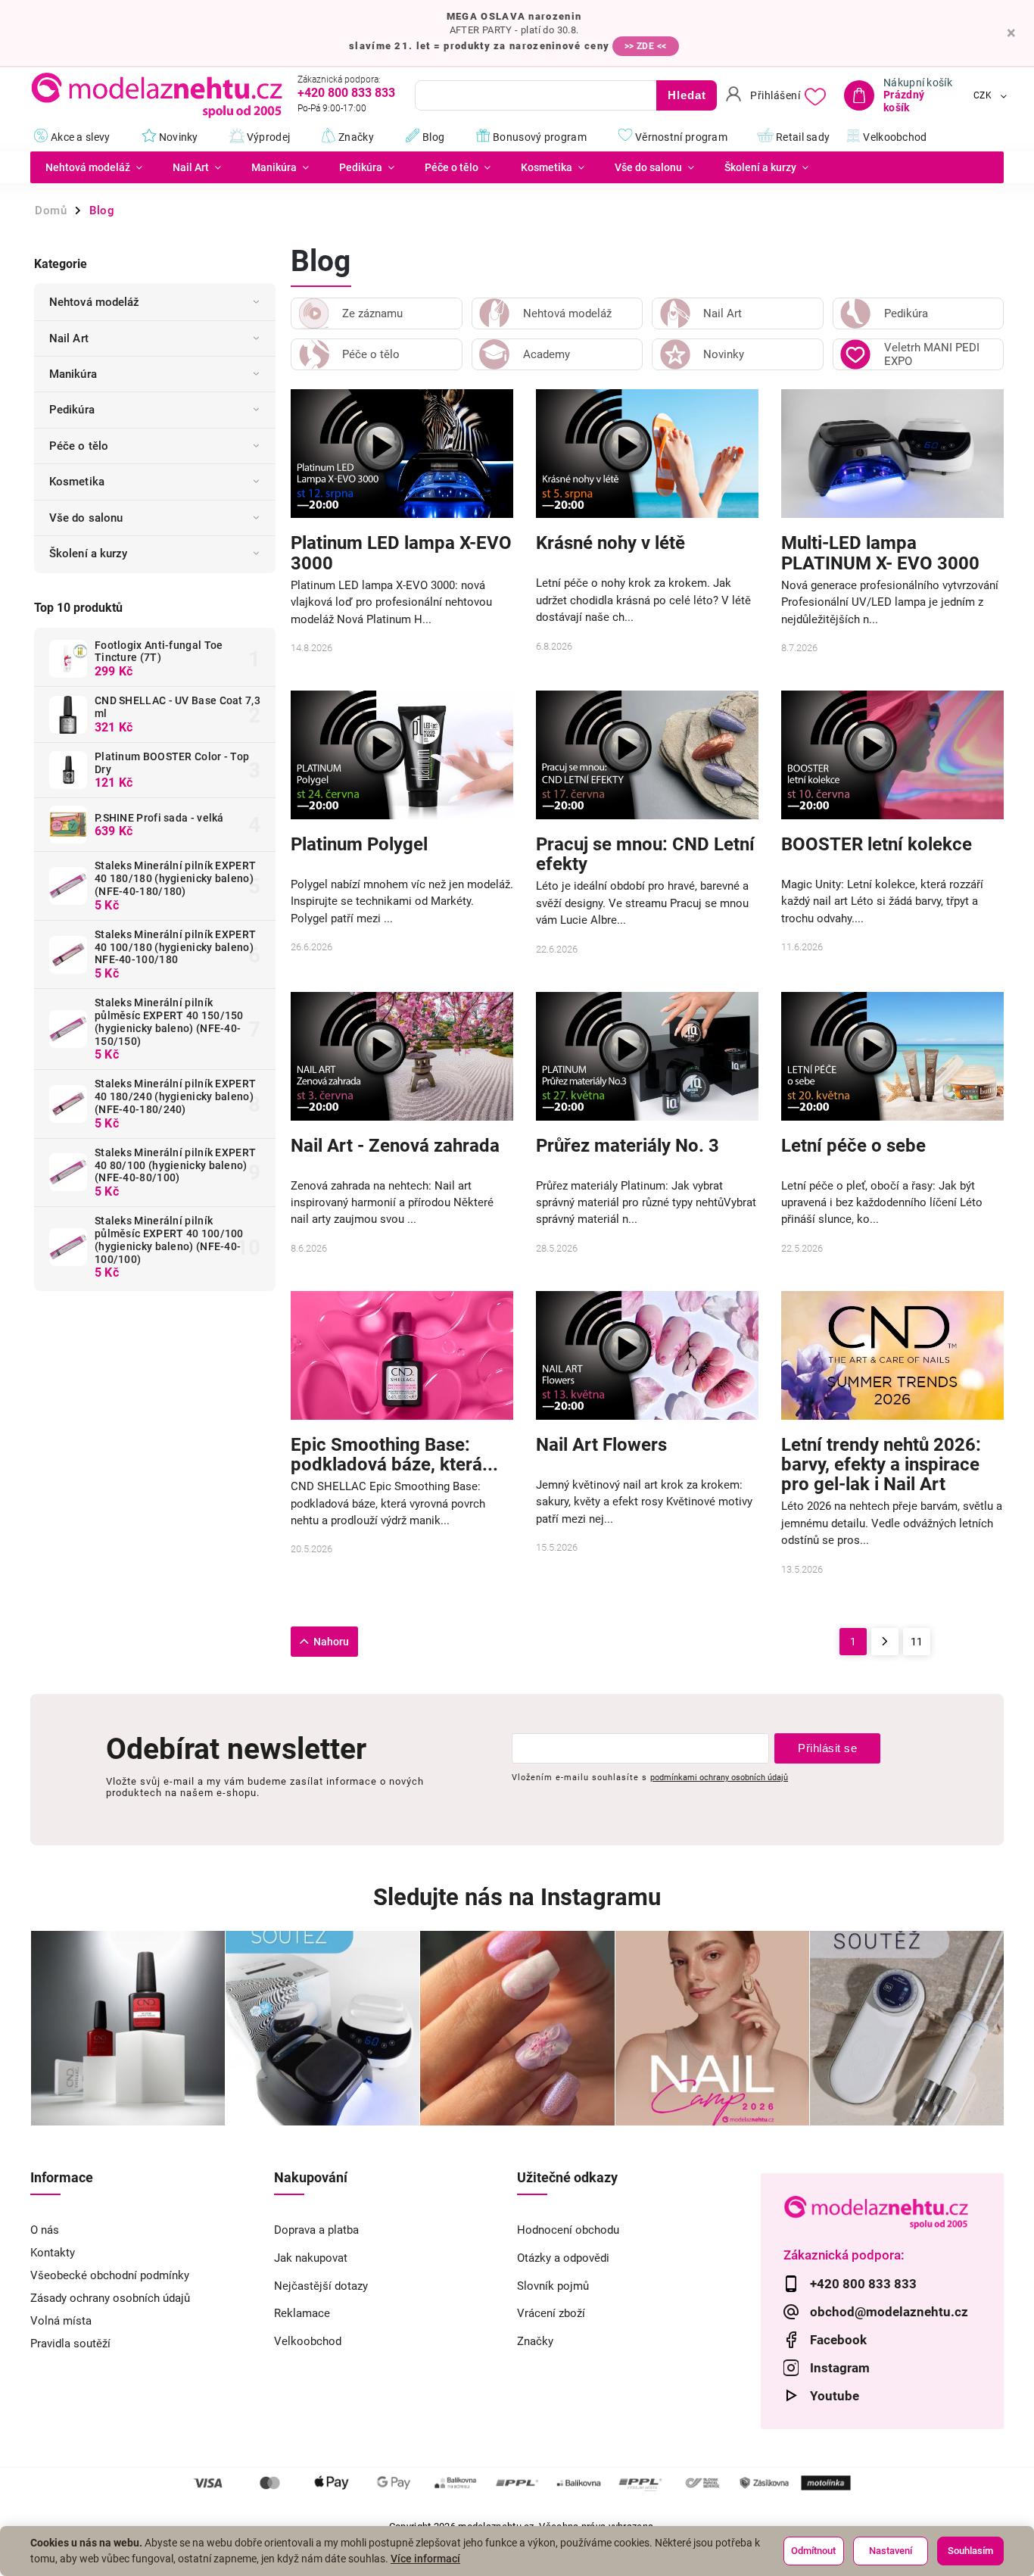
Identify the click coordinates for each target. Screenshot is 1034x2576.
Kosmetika (77, 482)
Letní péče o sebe (853, 1146)
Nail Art (69, 338)
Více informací (425, 2559)
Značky (535, 2341)
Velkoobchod (308, 2341)
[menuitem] (94, 167)
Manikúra (73, 374)
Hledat (687, 95)
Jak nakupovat (311, 2258)
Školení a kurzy (89, 554)
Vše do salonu (86, 518)
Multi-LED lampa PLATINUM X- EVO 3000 (880, 553)
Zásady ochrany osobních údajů (110, 2298)
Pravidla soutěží (70, 2344)
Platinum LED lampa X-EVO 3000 (401, 553)
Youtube (835, 2396)
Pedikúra (72, 410)
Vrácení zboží (551, 2313)
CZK (983, 95)
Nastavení (891, 2551)
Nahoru (331, 1642)
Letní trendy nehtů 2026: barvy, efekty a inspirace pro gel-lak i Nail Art (881, 1465)
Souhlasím (970, 2551)
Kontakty (53, 2253)
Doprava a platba (316, 2230)
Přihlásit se (827, 1748)
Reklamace (302, 2313)
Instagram (840, 2368)
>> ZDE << (646, 46)
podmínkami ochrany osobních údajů (719, 1777)
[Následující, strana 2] (885, 1642)
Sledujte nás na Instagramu (517, 1897)
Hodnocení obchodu (568, 2230)
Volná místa (61, 2321)
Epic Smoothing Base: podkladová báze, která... (394, 1455)
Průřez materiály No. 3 (628, 1146)
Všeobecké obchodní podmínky (110, 2275)
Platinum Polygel (359, 845)
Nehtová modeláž (95, 302)
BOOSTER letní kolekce (877, 845)
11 (917, 1642)
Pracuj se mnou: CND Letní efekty (645, 854)
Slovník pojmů (553, 2286)
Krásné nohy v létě (610, 543)
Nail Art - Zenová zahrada (395, 1146)
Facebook (838, 2340)
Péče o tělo (79, 446)
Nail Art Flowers (601, 1445)
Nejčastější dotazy (321, 2286)
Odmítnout (813, 2551)
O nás (45, 2230)
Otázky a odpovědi (563, 2258)
